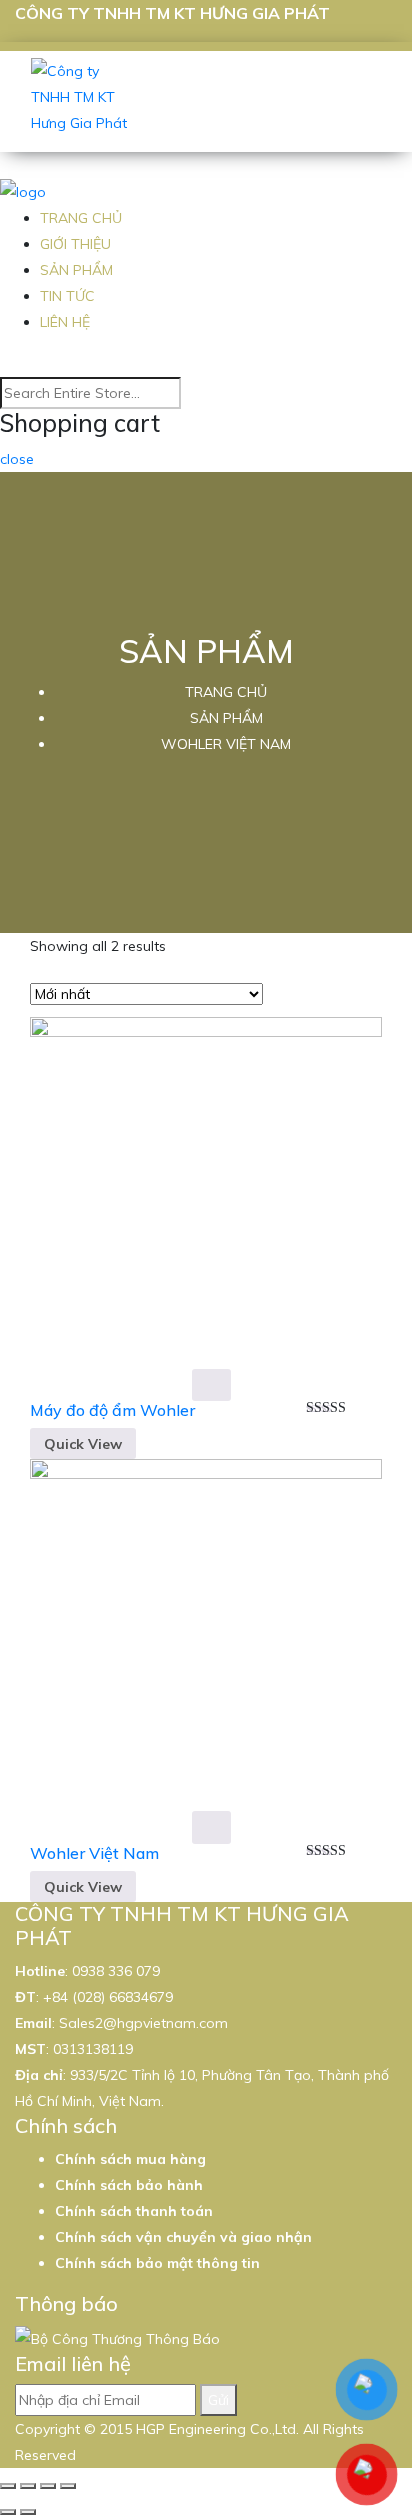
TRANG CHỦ (81, 218)
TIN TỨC (67, 296)
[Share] (28, 2486)
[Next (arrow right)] (28, 2512)
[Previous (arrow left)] (8, 2512)
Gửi (218, 2400)
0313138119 (93, 2049)
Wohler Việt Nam (94, 1853)
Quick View (83, 1444)
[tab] (284, 996)
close (17, 459)
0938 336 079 (116, 1971)
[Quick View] (211, 1385)
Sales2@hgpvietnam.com (143, 2023)
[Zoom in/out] (68, 2486)
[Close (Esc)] (8, 2486)
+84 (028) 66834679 (108, 1997)
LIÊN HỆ (65, 322)
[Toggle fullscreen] (48, 2486)
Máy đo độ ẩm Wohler (112, 1410)
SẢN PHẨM (76, 270)
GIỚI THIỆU (75, 244)
